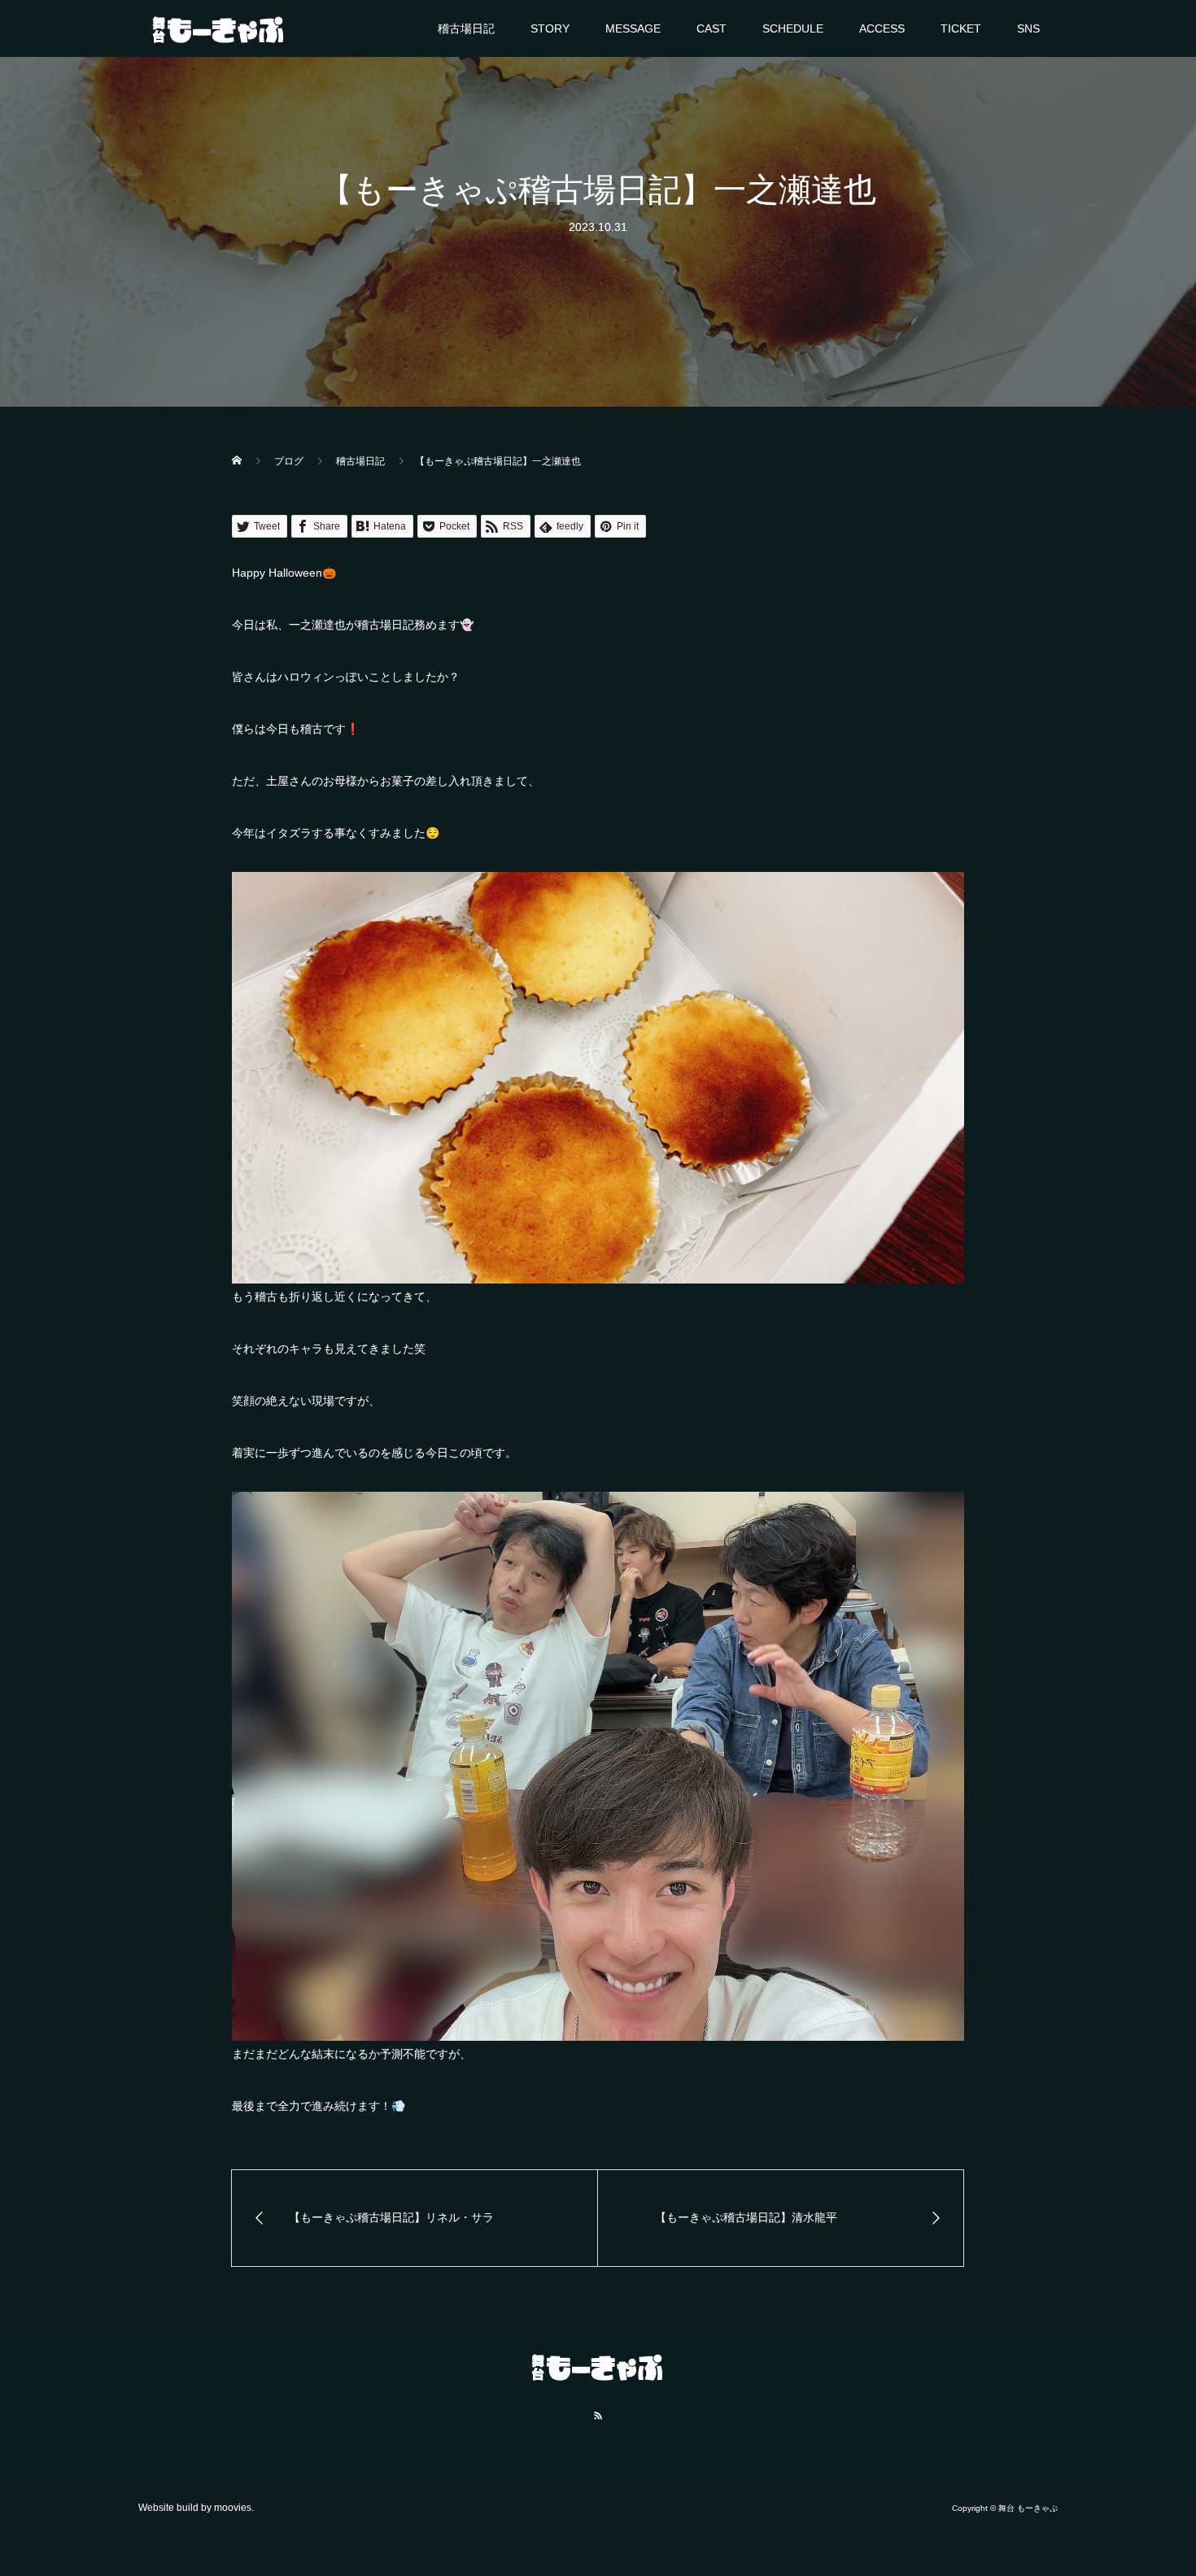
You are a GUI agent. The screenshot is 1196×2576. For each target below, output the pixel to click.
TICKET (961, 28)
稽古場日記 (466, 28)
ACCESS (882, 28)
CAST (711, 28)
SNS (1028, 28)
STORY (550, 28)
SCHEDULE (793, 28)
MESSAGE (633, 28)
